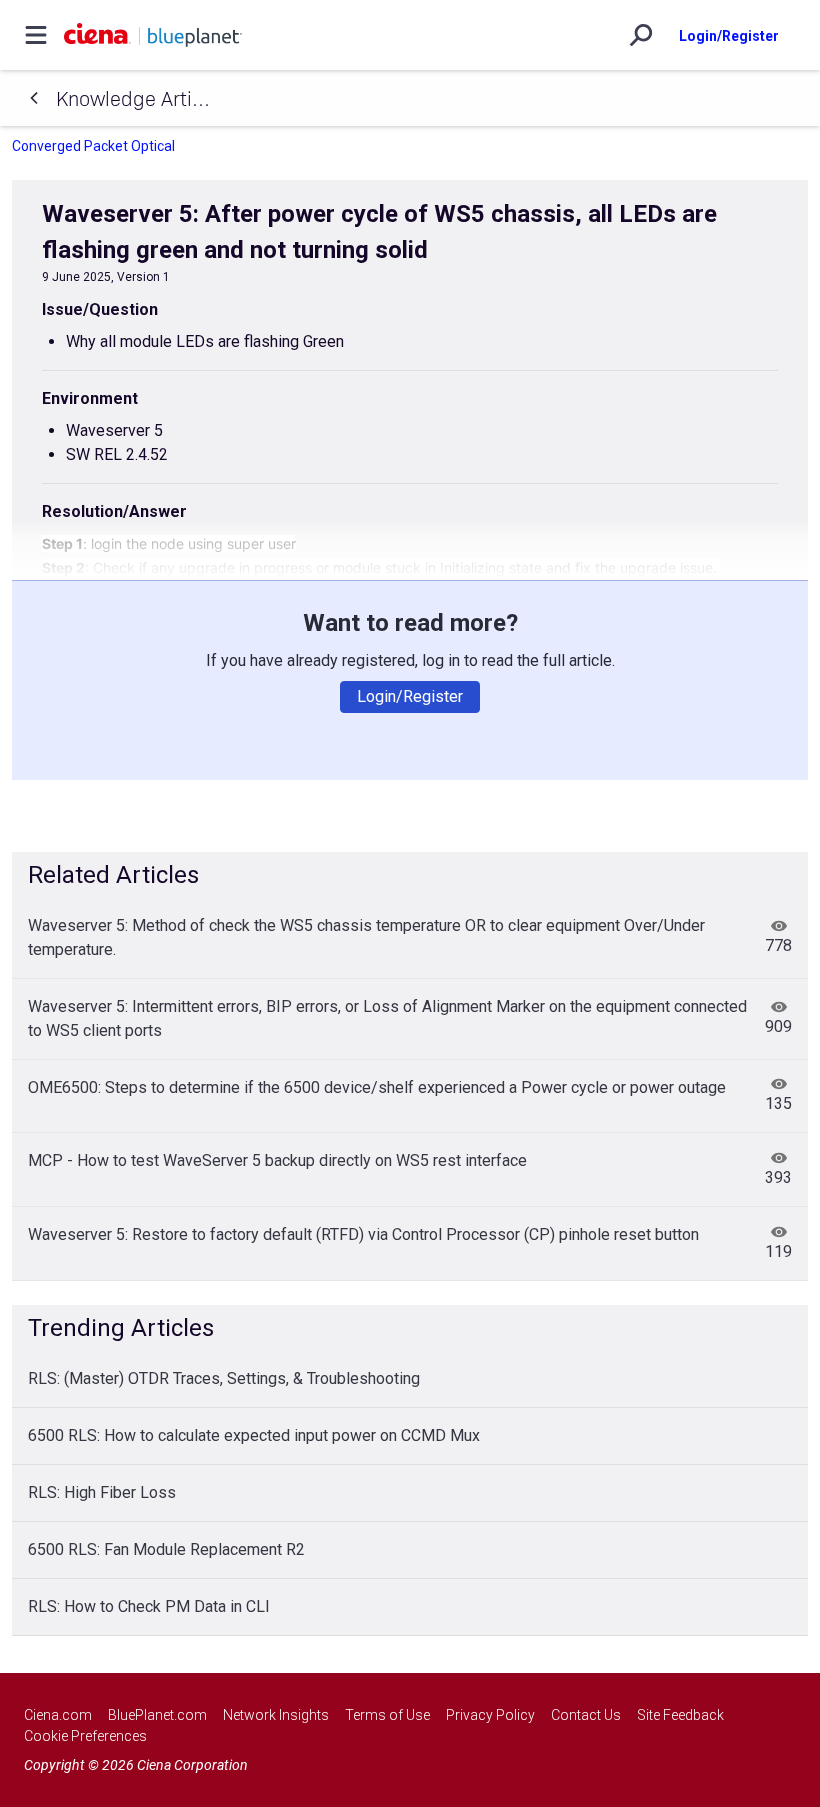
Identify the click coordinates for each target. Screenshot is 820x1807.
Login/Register (729, 36)
